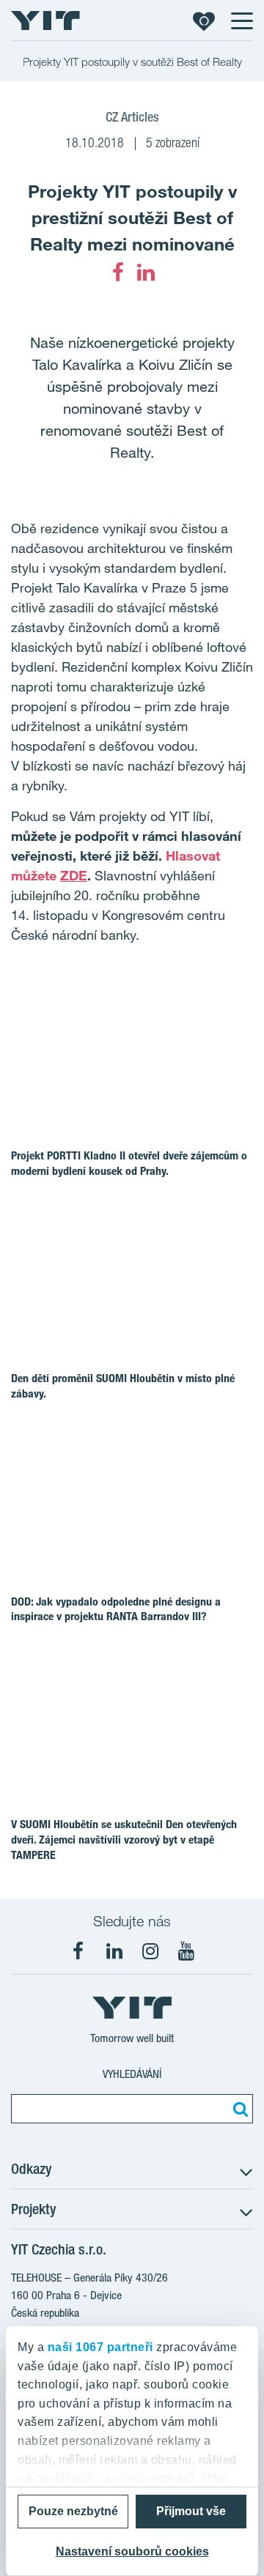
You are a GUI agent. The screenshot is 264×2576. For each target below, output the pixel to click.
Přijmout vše (191, 2511)
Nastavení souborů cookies (132, 2551)
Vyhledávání (132, 2074)
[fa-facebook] (118, 272)
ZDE (74, 875)
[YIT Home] (45, 21)
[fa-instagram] (150, 1951)
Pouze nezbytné (73, 2511)
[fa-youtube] (186, 1951)
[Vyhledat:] (238, 2109)
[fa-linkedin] (146, 272)
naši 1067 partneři (100, 2347)
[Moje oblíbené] (204, 21)
